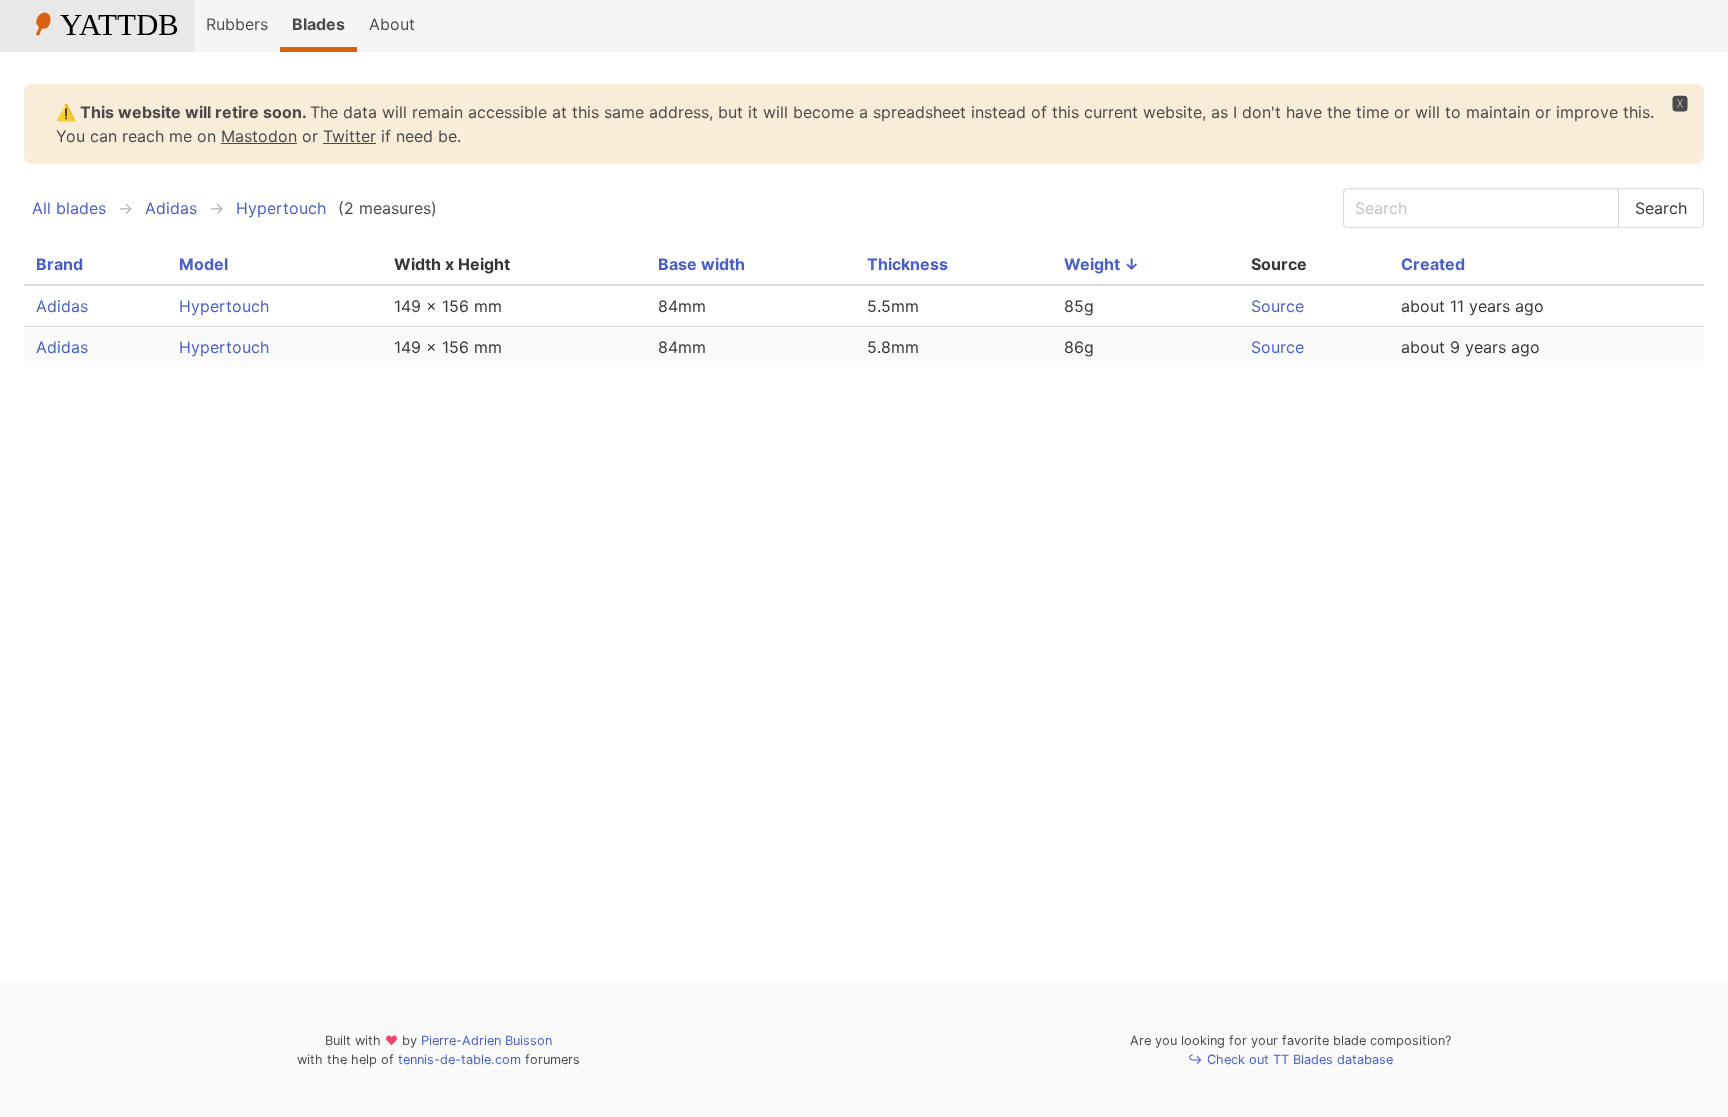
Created (1433, 264)
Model (203, 264)
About (392, 24)
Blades (318, 24)
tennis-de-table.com (459, 1059)
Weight (1101, 264)
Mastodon (259, 136)
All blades (69, 208)
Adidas (171, 208)
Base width (701, 264)
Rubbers (237, 24)
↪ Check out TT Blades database (1290, 1059)
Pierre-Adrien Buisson (486, 1040)
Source (1277, 306)
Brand (59, 264)
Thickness (907, 264)
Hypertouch (281, 208)
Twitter (349, 136)
